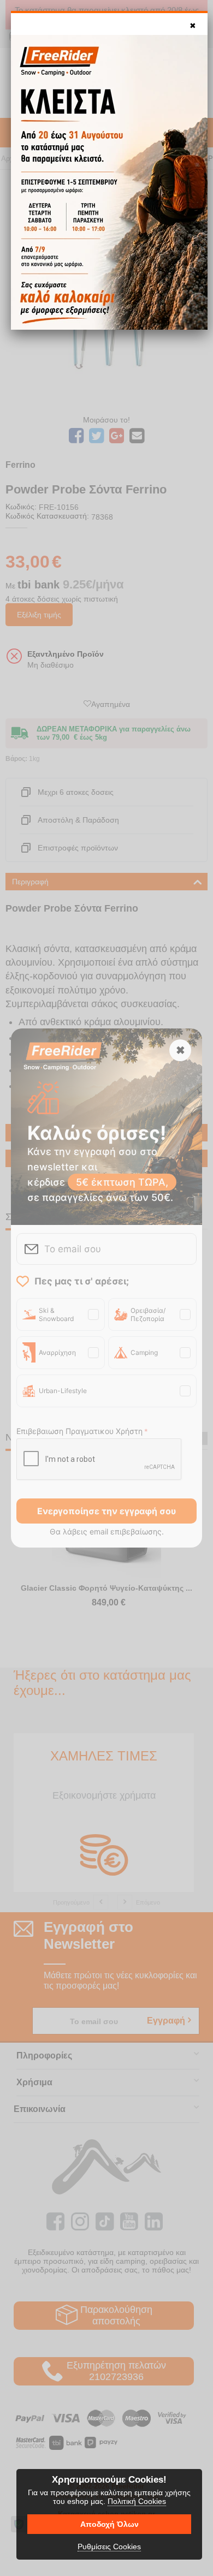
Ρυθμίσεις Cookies (109, 2547)
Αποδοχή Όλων (110, 2524)
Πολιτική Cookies (137, 2501)
